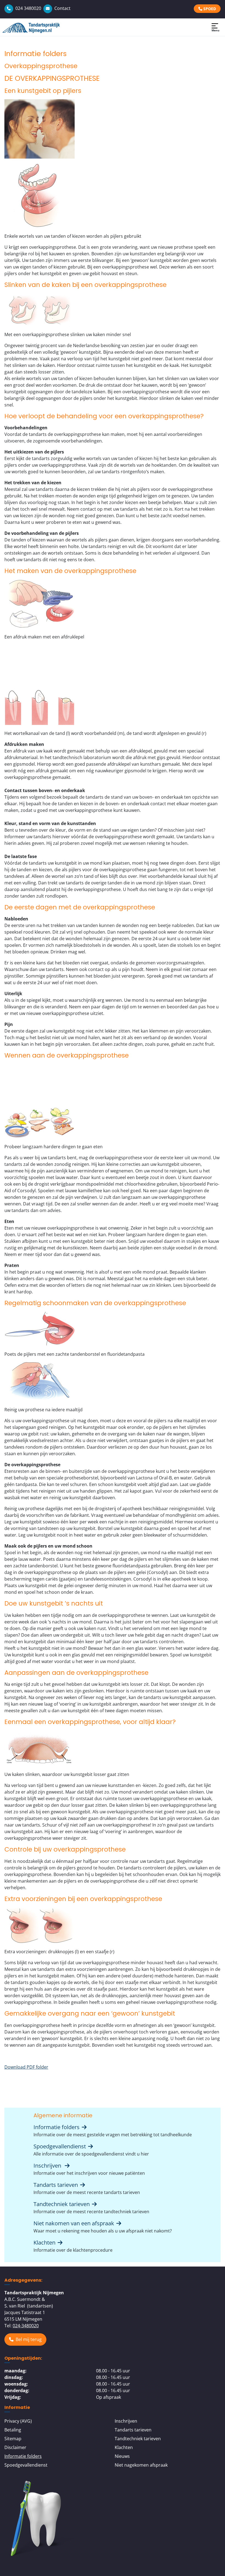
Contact (62, 8)
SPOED (209, 9)
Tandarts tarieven (56, 2185)
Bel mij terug (29, 2339)
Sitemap (13, 2439)
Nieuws (122, 2456)
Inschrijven (49, 2166)
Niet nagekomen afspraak (141, 2465)
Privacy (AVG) (18, 2421)
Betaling (13, 2430)
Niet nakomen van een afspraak (74, 2223)
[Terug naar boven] (215, 2566)
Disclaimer (15, 2447)
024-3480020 (26, 2326)
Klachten (45, 2242)
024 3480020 (28, 8)
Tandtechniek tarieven (62, 2204)
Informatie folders (57, 2127)
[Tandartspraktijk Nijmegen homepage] (38, 27)
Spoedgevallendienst (60, 2146)
